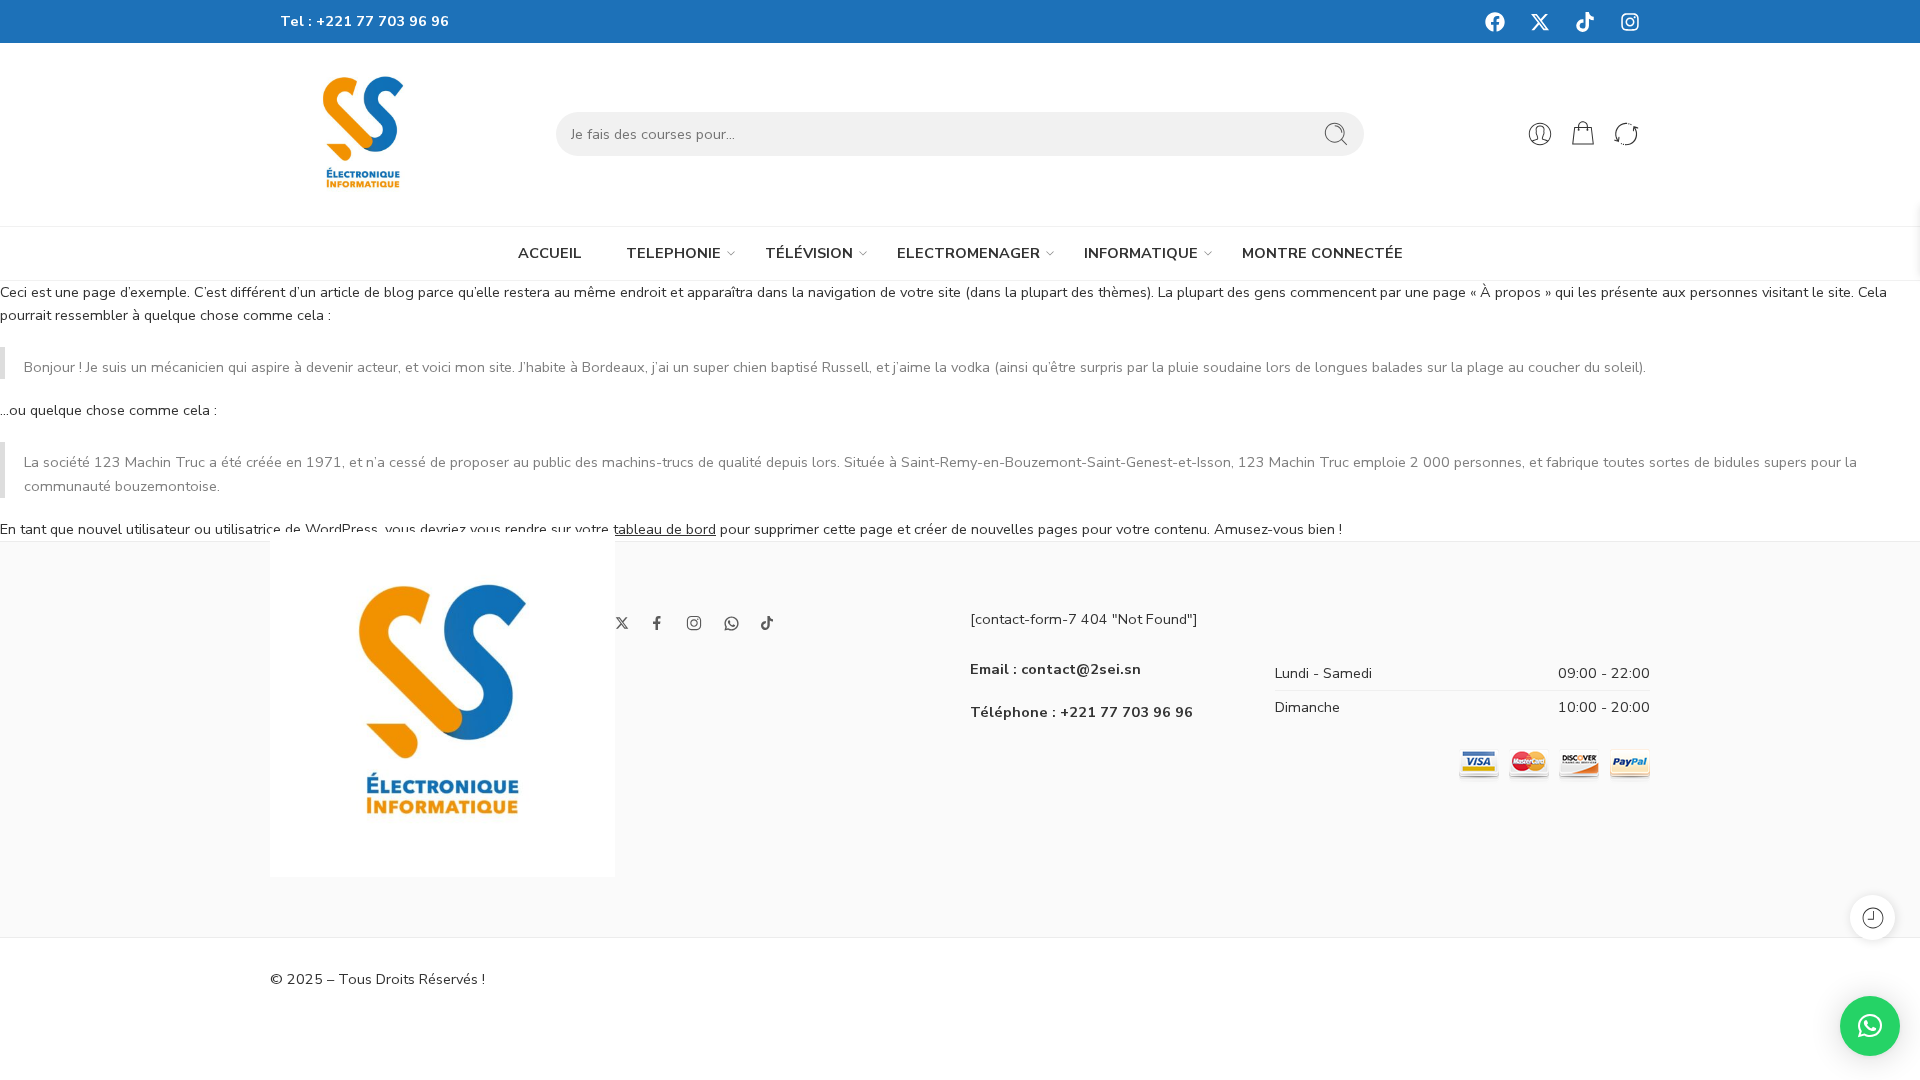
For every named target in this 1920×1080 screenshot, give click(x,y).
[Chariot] (1583, 134)
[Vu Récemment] (1872, 917)
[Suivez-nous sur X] (622, 623)
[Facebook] (1495, 22)
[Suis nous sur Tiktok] (767, 623)
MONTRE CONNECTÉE (1322, 253)
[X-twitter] (1540, 22)
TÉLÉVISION (809, 253)
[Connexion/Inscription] (1540, 134)
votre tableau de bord (645, 529)
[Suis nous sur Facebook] (657, 623)
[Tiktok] (1585, 22)
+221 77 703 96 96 (382, 21)
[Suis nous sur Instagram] (694, 623)
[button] (1870, 1026)
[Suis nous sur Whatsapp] (731, 623)
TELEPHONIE (673, 253)
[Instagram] (1630, 22)
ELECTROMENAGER (968, 253)
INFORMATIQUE (1141, 253)
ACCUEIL (550, 253)
